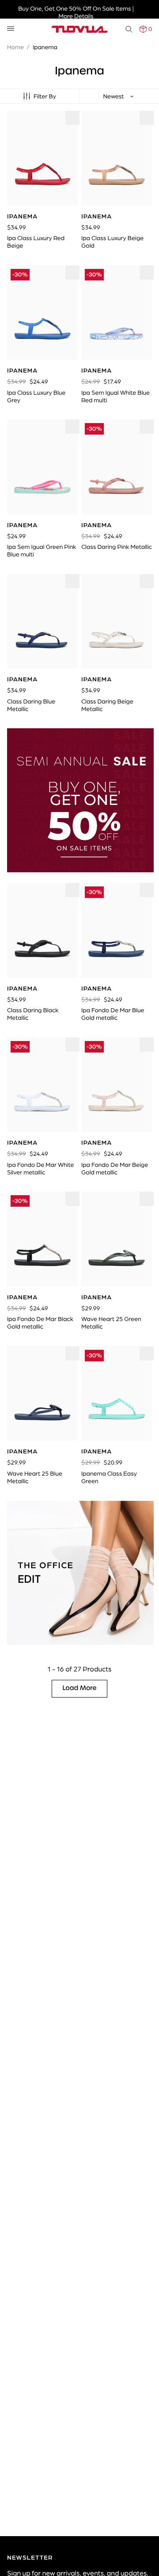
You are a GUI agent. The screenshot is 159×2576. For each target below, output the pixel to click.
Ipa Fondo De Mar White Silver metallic (40, 1168)
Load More (80, 1688)
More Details (76, 16)
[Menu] (11, 29)
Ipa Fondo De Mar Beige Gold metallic (115, 1168)
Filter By (45, 96)
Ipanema (45, 47)
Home (15, 47)
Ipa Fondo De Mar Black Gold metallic (40, 1323)
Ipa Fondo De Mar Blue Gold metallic (113, 1014)
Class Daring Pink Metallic (117, 547)
